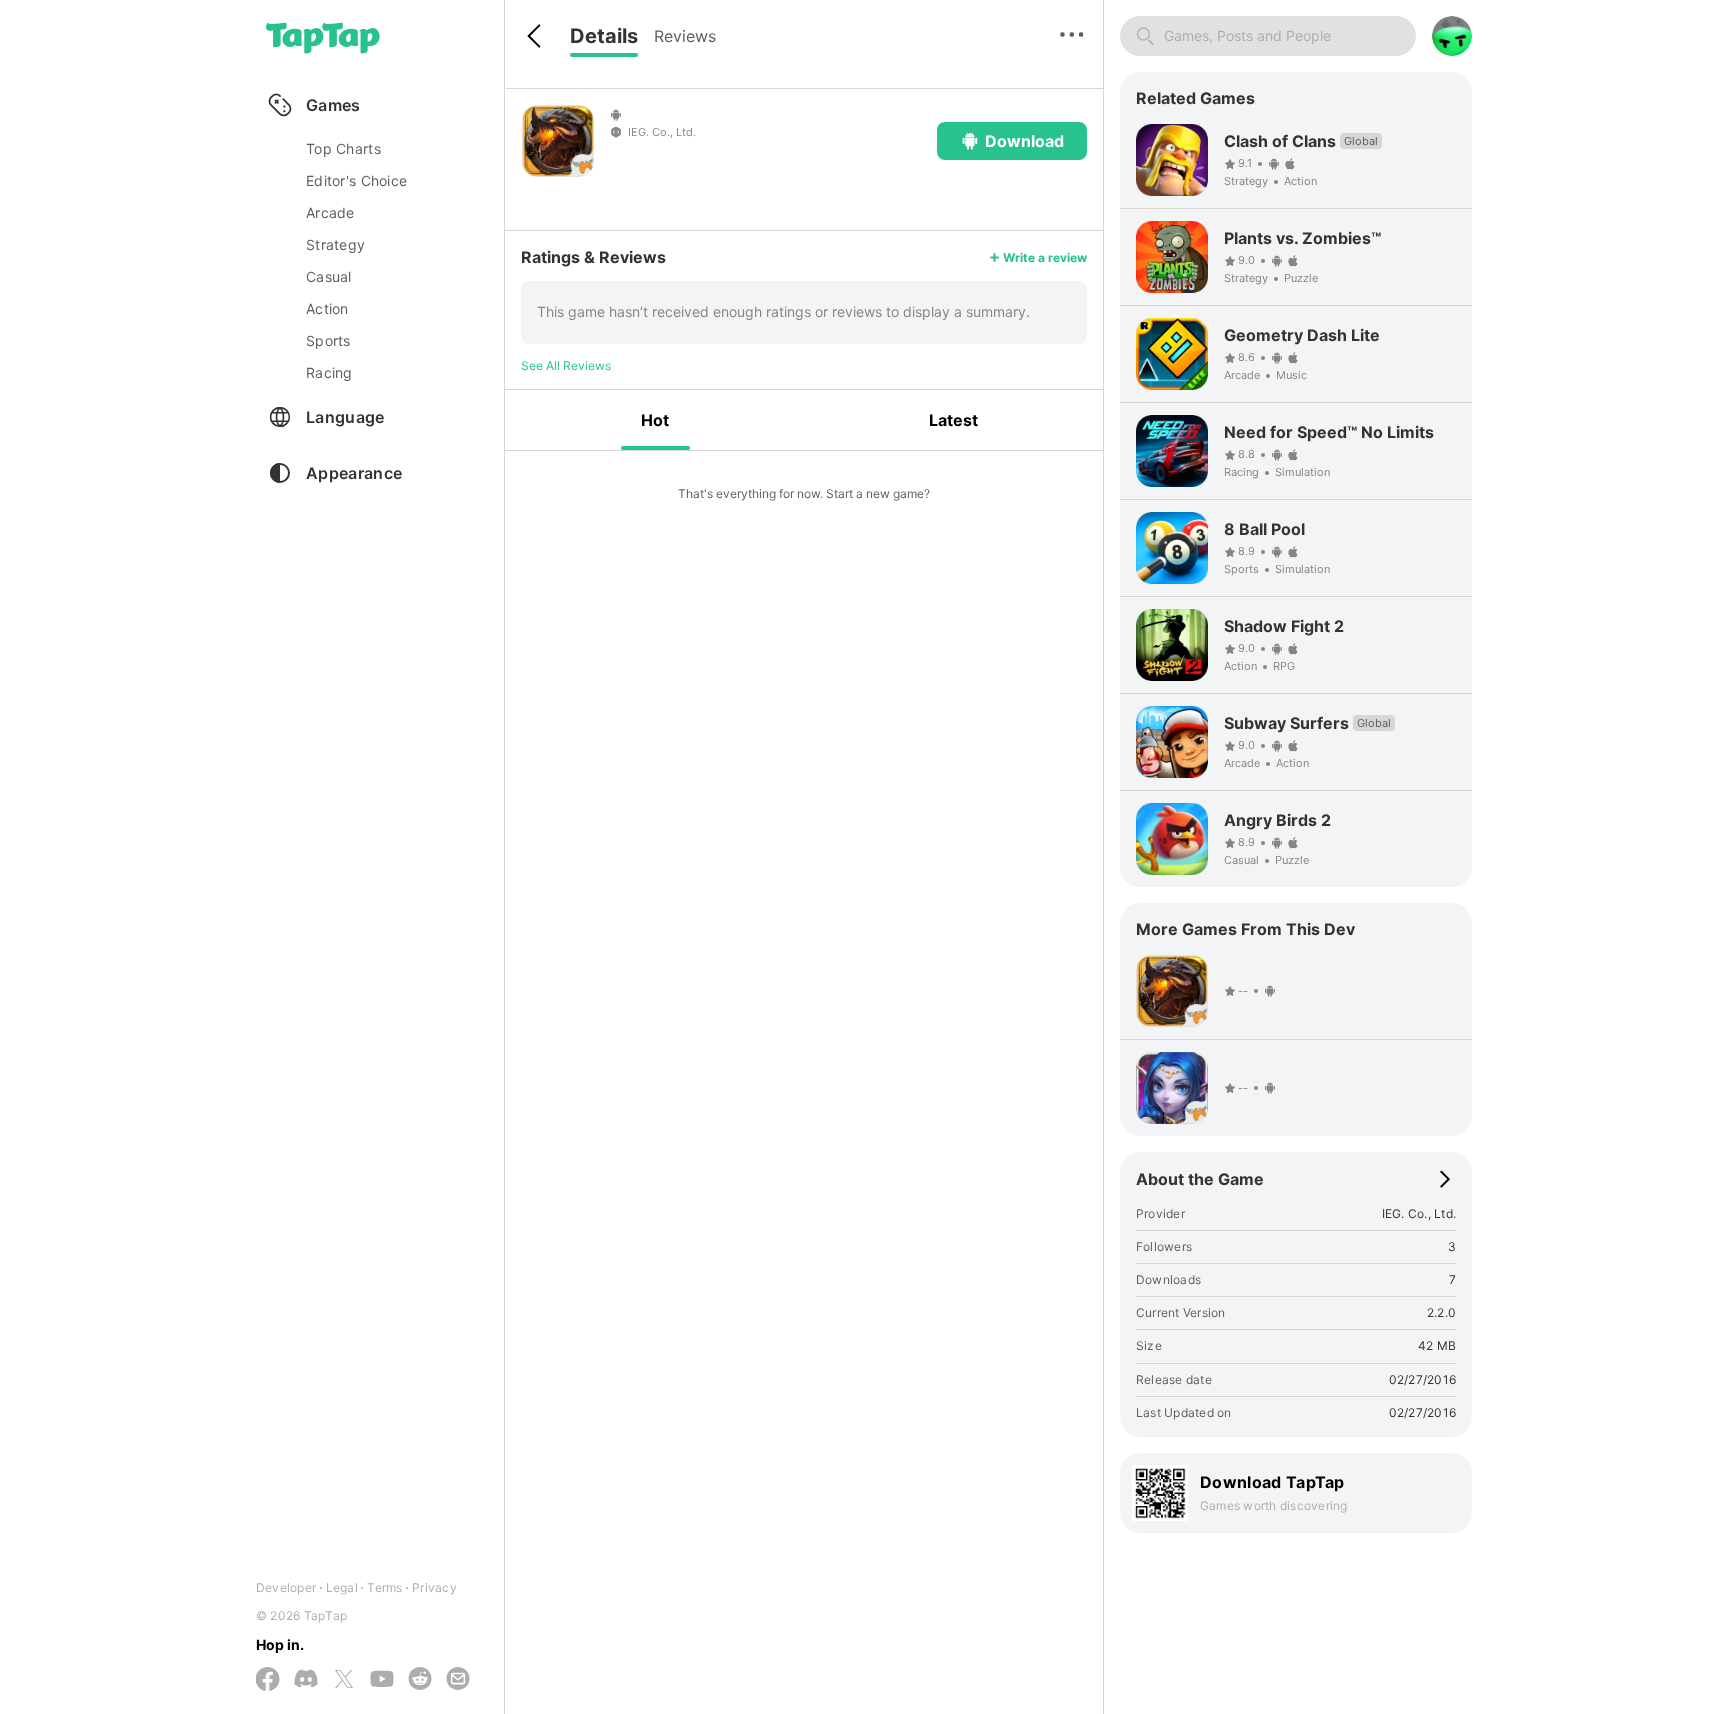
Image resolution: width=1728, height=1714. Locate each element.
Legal (342, 1587)
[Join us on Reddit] (420, 1680)
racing (329, 372)
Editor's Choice (356, 180)
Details (604, 36)
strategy (335, 244)
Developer (286, 1587)
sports (328, 340)
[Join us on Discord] (306, 1680)
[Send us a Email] (458, 1680)
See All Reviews (566, 365)
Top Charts (343, 148)
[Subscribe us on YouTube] (382, 1680)
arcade (330, 212)
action (327, 308)
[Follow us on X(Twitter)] (344, 1680)
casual (329, 276)
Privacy (434, 1587)
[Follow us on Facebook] (268, 1680)
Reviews (685, 36)
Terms (384, 1587)
